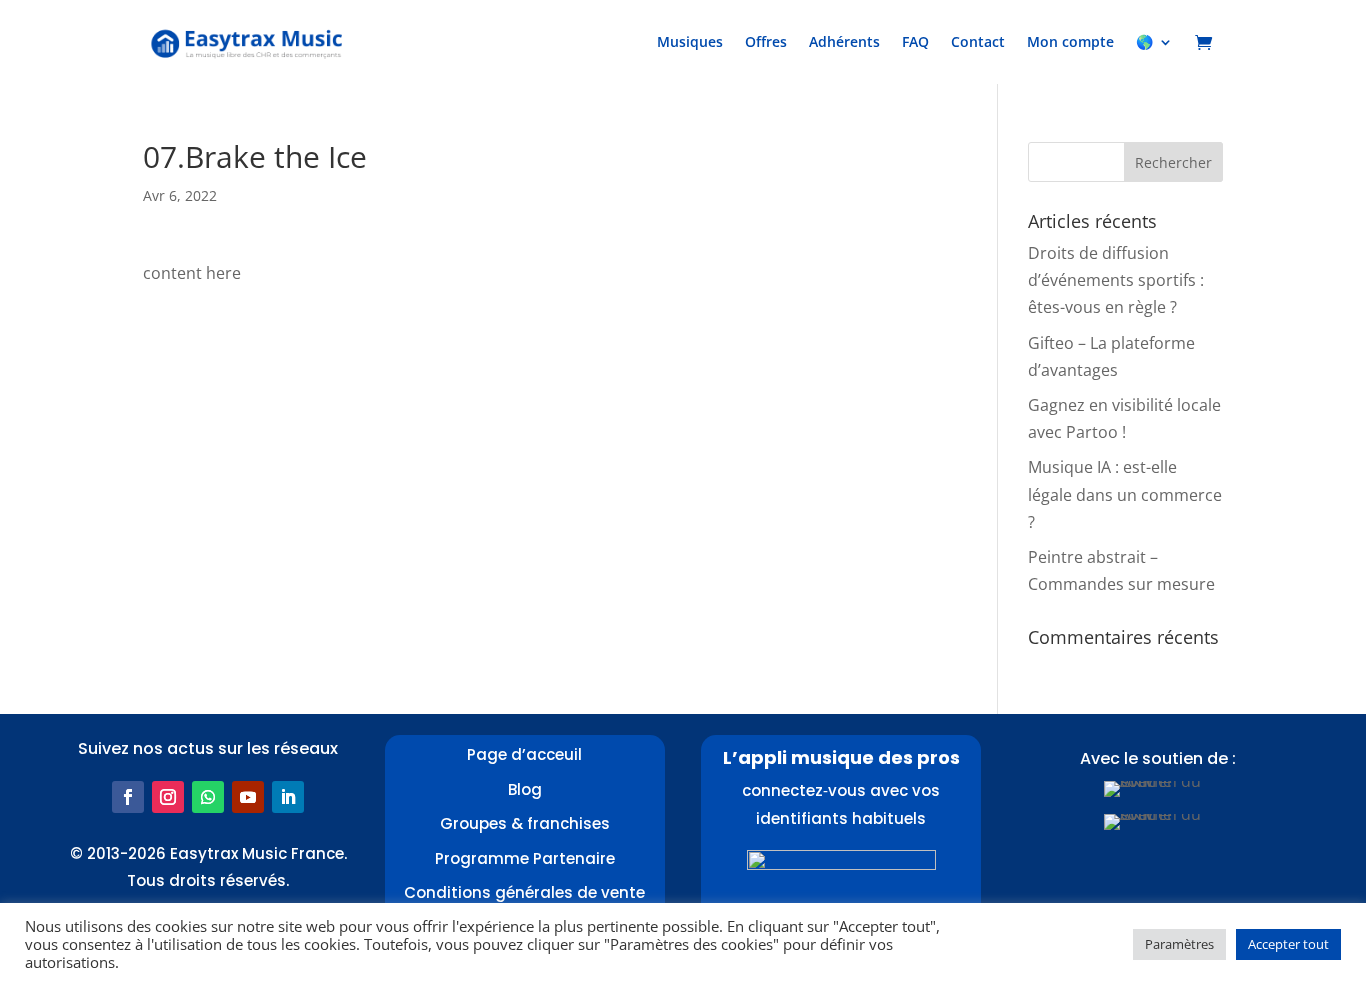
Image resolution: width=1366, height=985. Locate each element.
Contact (978, 41)
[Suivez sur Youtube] (248, 797)
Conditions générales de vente (524, 892)
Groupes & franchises (525, 823)
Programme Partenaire (525, 858)
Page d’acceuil (524, 754)
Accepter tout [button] (1288, 944)
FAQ (915, 41)
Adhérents (844, 41)
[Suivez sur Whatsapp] (208, 797)
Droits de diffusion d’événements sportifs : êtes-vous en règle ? (1116, 280)
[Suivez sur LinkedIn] (288, 797)
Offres (766, 41)
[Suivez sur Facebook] (128, 797)
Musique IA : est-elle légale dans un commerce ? (1125, 494)
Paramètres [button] (1179, 944)
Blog (525, 789)
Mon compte (1070, 41)
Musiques (690, 41)
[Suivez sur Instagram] (168, 797)
